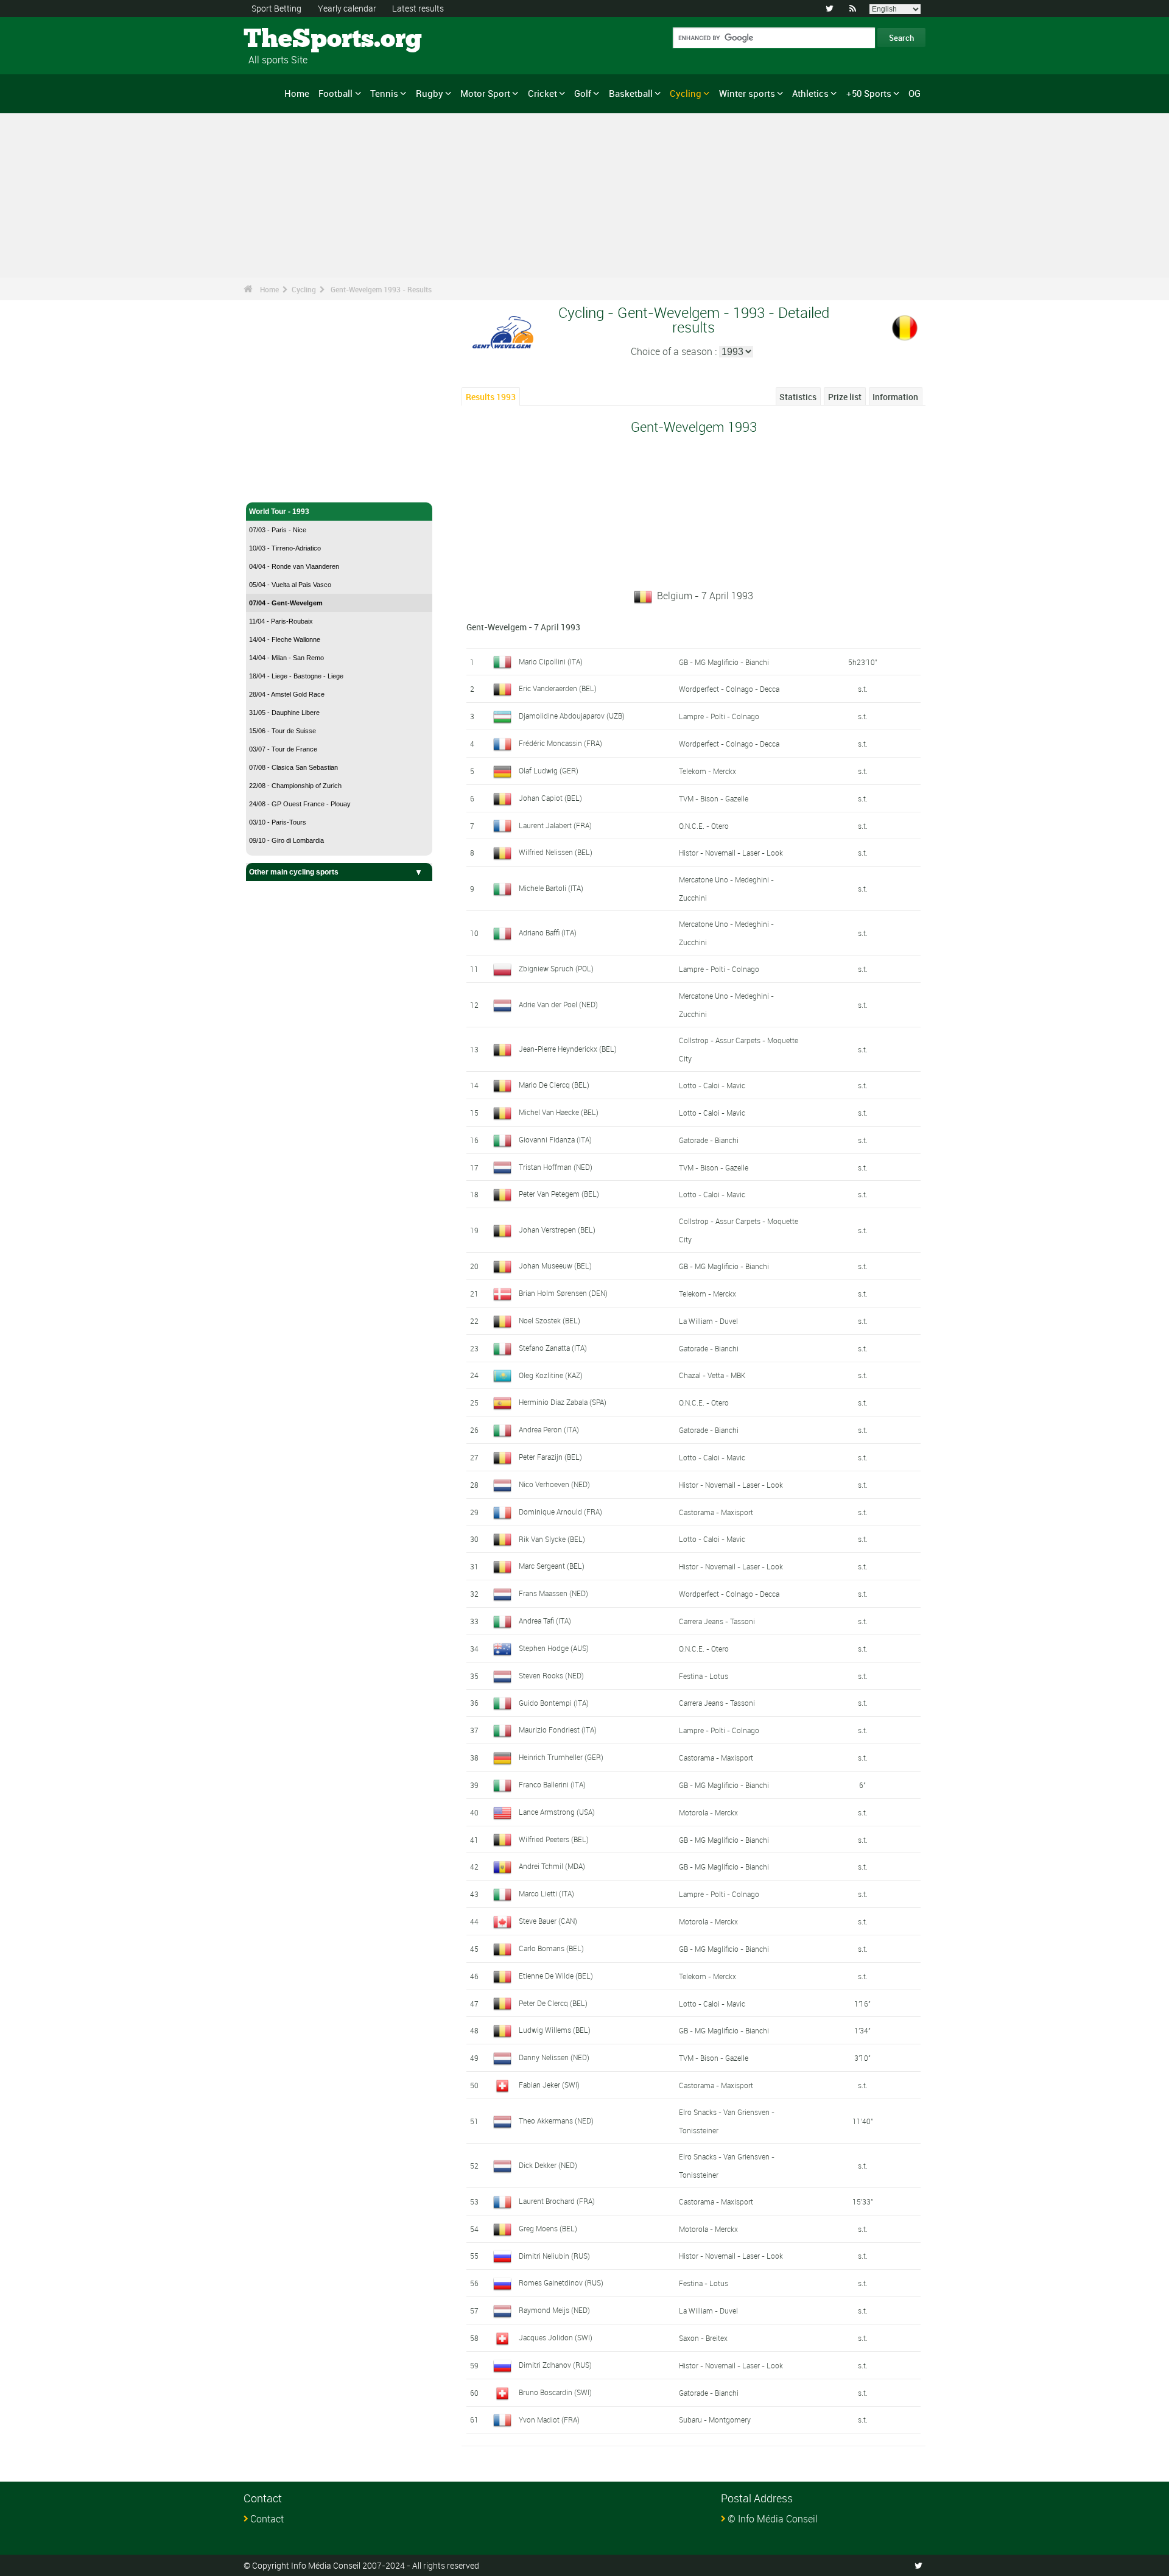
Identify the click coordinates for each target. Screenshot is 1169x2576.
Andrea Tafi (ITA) (545, 1621)
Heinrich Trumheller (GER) (561, 1757)
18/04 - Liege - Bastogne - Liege (296, 676)
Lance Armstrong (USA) (557, 1812)
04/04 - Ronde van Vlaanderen (294, 566)
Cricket (542, 93)
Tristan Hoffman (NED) (556, 1167)
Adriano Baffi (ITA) (548, 932)
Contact (267, 2519)
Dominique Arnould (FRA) (560, 1511)
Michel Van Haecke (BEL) (559, 1112)
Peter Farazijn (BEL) (550, 1457)
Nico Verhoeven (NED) (554, 1484)
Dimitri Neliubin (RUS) (554, 2256)
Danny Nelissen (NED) (554, 2057)
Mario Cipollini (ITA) (551, 661)
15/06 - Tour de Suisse (283, 731)
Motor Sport (485, 93)
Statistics (798, 397)
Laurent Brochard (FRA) (557, 2201)
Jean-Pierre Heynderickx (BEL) (568, 1049)
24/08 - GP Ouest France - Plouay (300, 804)
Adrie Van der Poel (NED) (558, 1004)
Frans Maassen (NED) (553, 1593)
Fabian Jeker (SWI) (549, 2085)
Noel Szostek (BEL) (549, 1320)
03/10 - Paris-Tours (278, 822)
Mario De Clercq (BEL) (554, 1085)
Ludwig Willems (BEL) (555, 2030)
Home (297, 93)
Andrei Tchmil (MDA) (552, 1866)
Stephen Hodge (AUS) (554, 1648)
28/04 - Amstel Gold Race (287, 694)
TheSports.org (290, 40)
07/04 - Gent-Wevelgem (286, 603)
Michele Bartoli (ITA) (551, 888)
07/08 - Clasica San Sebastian (293, 767)
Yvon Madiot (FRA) (549, 2419)
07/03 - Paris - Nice (278, 530)
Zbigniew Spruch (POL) (556, 968)
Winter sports (747, 93)
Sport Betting (276, 8)
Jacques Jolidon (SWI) (556, 2337)
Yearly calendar (347, 8)
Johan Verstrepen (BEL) (557, 1230)
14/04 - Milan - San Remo (286, 658)
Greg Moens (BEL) (548, 2228)
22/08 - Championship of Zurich (295, 786)
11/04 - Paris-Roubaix (281, 621)
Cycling (686, 93)
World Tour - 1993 (279, 512)
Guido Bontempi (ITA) (554, 1703)
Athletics (810, 93)
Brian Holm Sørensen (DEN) (563, 1293)
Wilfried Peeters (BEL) (554, 1839)
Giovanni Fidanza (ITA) (555, 1139)
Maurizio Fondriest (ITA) (558, 1730)
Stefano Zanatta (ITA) (553, 1348)
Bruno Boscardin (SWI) (555, 2392)
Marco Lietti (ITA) (546, 1893)
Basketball (631, 93)
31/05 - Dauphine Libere (284, 713)
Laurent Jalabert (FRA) (555, 825)
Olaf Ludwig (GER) (549, 770)
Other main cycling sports (294, 872)
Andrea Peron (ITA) (549, 1429)
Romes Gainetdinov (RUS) (561, 2282)
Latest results (418, 8)
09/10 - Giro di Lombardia (286, 840)
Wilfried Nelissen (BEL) (556, 852)
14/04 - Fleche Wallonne (285, 639)
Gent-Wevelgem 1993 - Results (381, 289)
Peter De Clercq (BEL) (553, 2003)
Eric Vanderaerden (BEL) (558, 688)
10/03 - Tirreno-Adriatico (285, 548)
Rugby (430, 93)
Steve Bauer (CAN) (548, 1921)
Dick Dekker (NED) (548, 2165)
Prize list (845, 397)
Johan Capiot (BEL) (550, 798)
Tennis (384, 93)
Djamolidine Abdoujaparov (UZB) (572, 716)
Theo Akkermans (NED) (556, 2120)
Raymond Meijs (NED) (554, 2310)
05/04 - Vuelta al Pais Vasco (290, 585)
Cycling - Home (276, 486)
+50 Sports (869, 93)
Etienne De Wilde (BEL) (556, 1976)
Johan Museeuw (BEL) (555, 1265)
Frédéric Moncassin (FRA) (560, 743)
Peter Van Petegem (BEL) (559, 1194)
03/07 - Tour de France (283, 749)
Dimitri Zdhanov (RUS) (555, 2365)
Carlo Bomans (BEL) (551, 1948)
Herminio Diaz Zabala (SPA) (563, 1402)
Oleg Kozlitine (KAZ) (551, 1375)
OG (914, 93)
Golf (583, 93)
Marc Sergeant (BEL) (552, 1566)
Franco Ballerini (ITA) (552, 1784)
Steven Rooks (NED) (551, 1675)
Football (335, 93)
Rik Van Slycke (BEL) (552, 1539)
